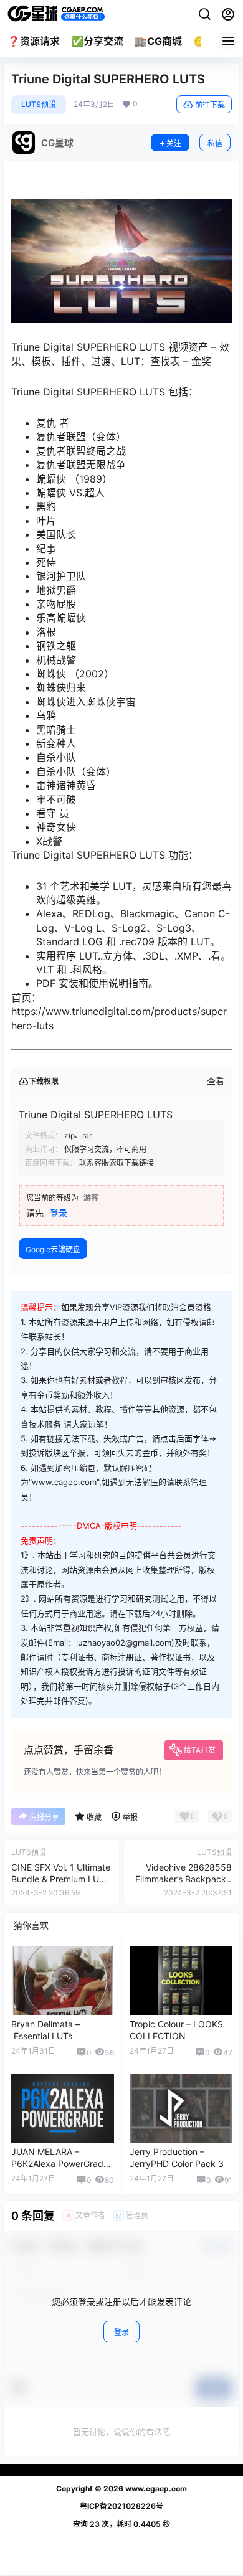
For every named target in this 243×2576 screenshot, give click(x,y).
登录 (59, 1213)
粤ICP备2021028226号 (121, 2506)
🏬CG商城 (158, 41)
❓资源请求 (34, 41)
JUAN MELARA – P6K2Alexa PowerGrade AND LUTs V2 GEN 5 (60, 2164)
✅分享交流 (97, 41)
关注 (174, 144)
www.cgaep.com (155, 2489)
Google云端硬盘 (53, 1249)
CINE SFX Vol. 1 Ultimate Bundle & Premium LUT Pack (61, 1879)
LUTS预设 (39, 104)
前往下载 (210, 105)
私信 (215, 144)
